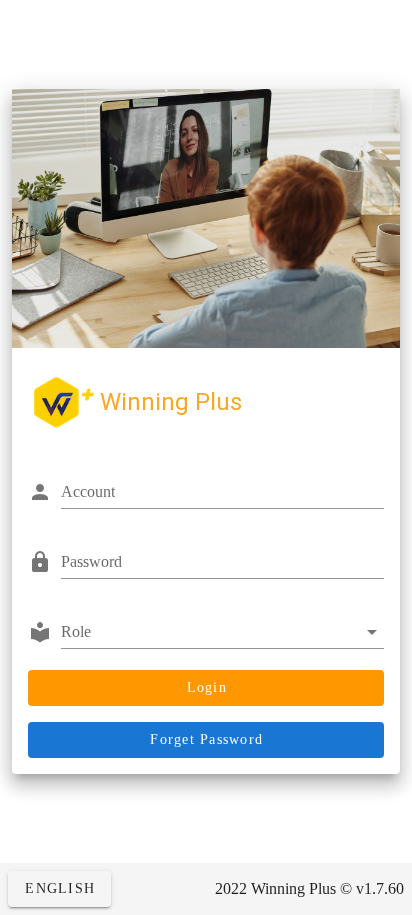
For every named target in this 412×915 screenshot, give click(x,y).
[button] (222, 632)
